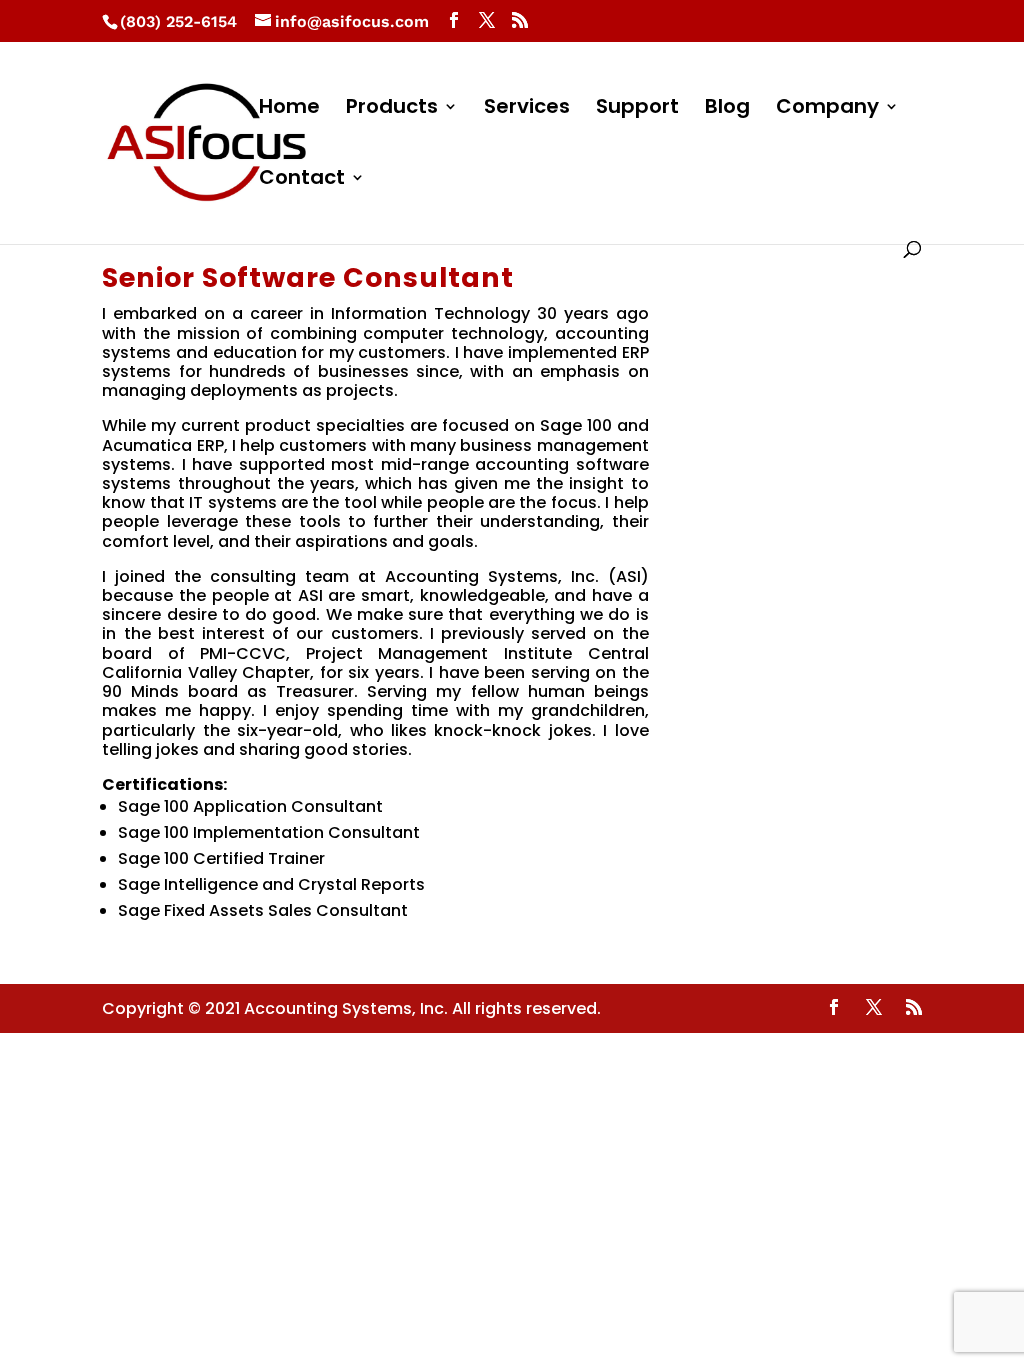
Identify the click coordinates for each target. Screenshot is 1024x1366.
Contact (302, 180)
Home (289, 109)
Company (827, 109)
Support (637, 109)
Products (392, 109)
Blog (727, 109)
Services (527, 109)
